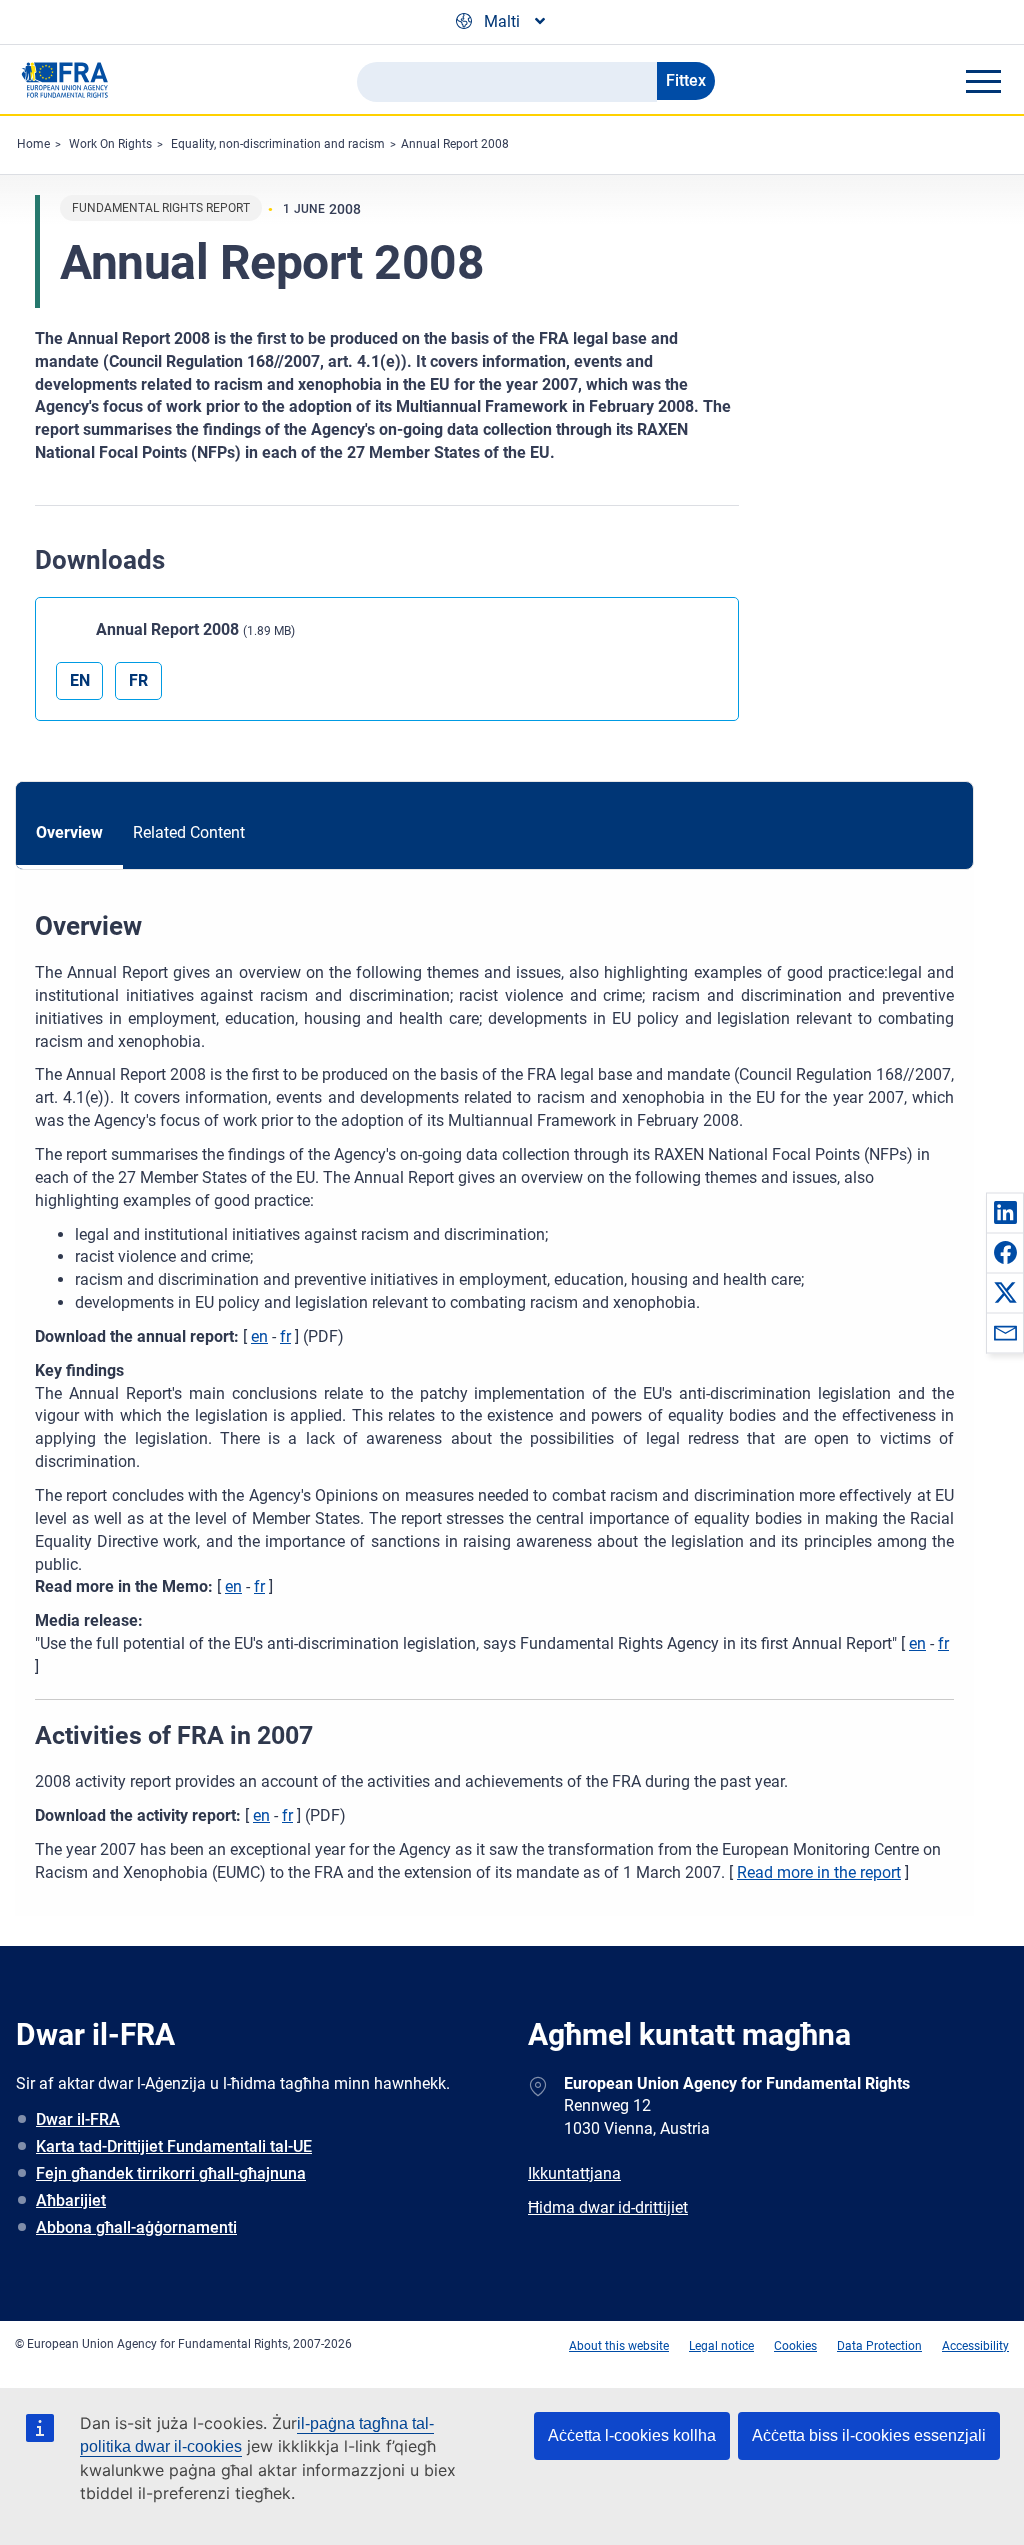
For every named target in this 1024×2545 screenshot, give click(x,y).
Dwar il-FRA (78, 2119)
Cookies (795, 2346)
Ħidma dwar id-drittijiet (608, 2207)
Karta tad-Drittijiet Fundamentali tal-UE (174, 2146)
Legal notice (721, 2346)
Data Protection (879, 2346)
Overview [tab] (69, 832)
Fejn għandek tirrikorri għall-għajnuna (171, 2173)
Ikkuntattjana (574, 2173)
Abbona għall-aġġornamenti (136, 2227)
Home (33, 144)
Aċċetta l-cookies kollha (632, 2435)
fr (285, 1336)
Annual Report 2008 (455, 144)
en (259, 1336)
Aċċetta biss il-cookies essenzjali (869, 2435)
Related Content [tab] (189, 832)
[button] (1005, 1212)
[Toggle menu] (983, 81)
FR (138, 680)
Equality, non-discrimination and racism (278, 144)
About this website (619, 2346)
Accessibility (975, 2346)
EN (80, 680)
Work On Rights (110, 144)
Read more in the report (819, 1872)
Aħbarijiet (71, 2200)
